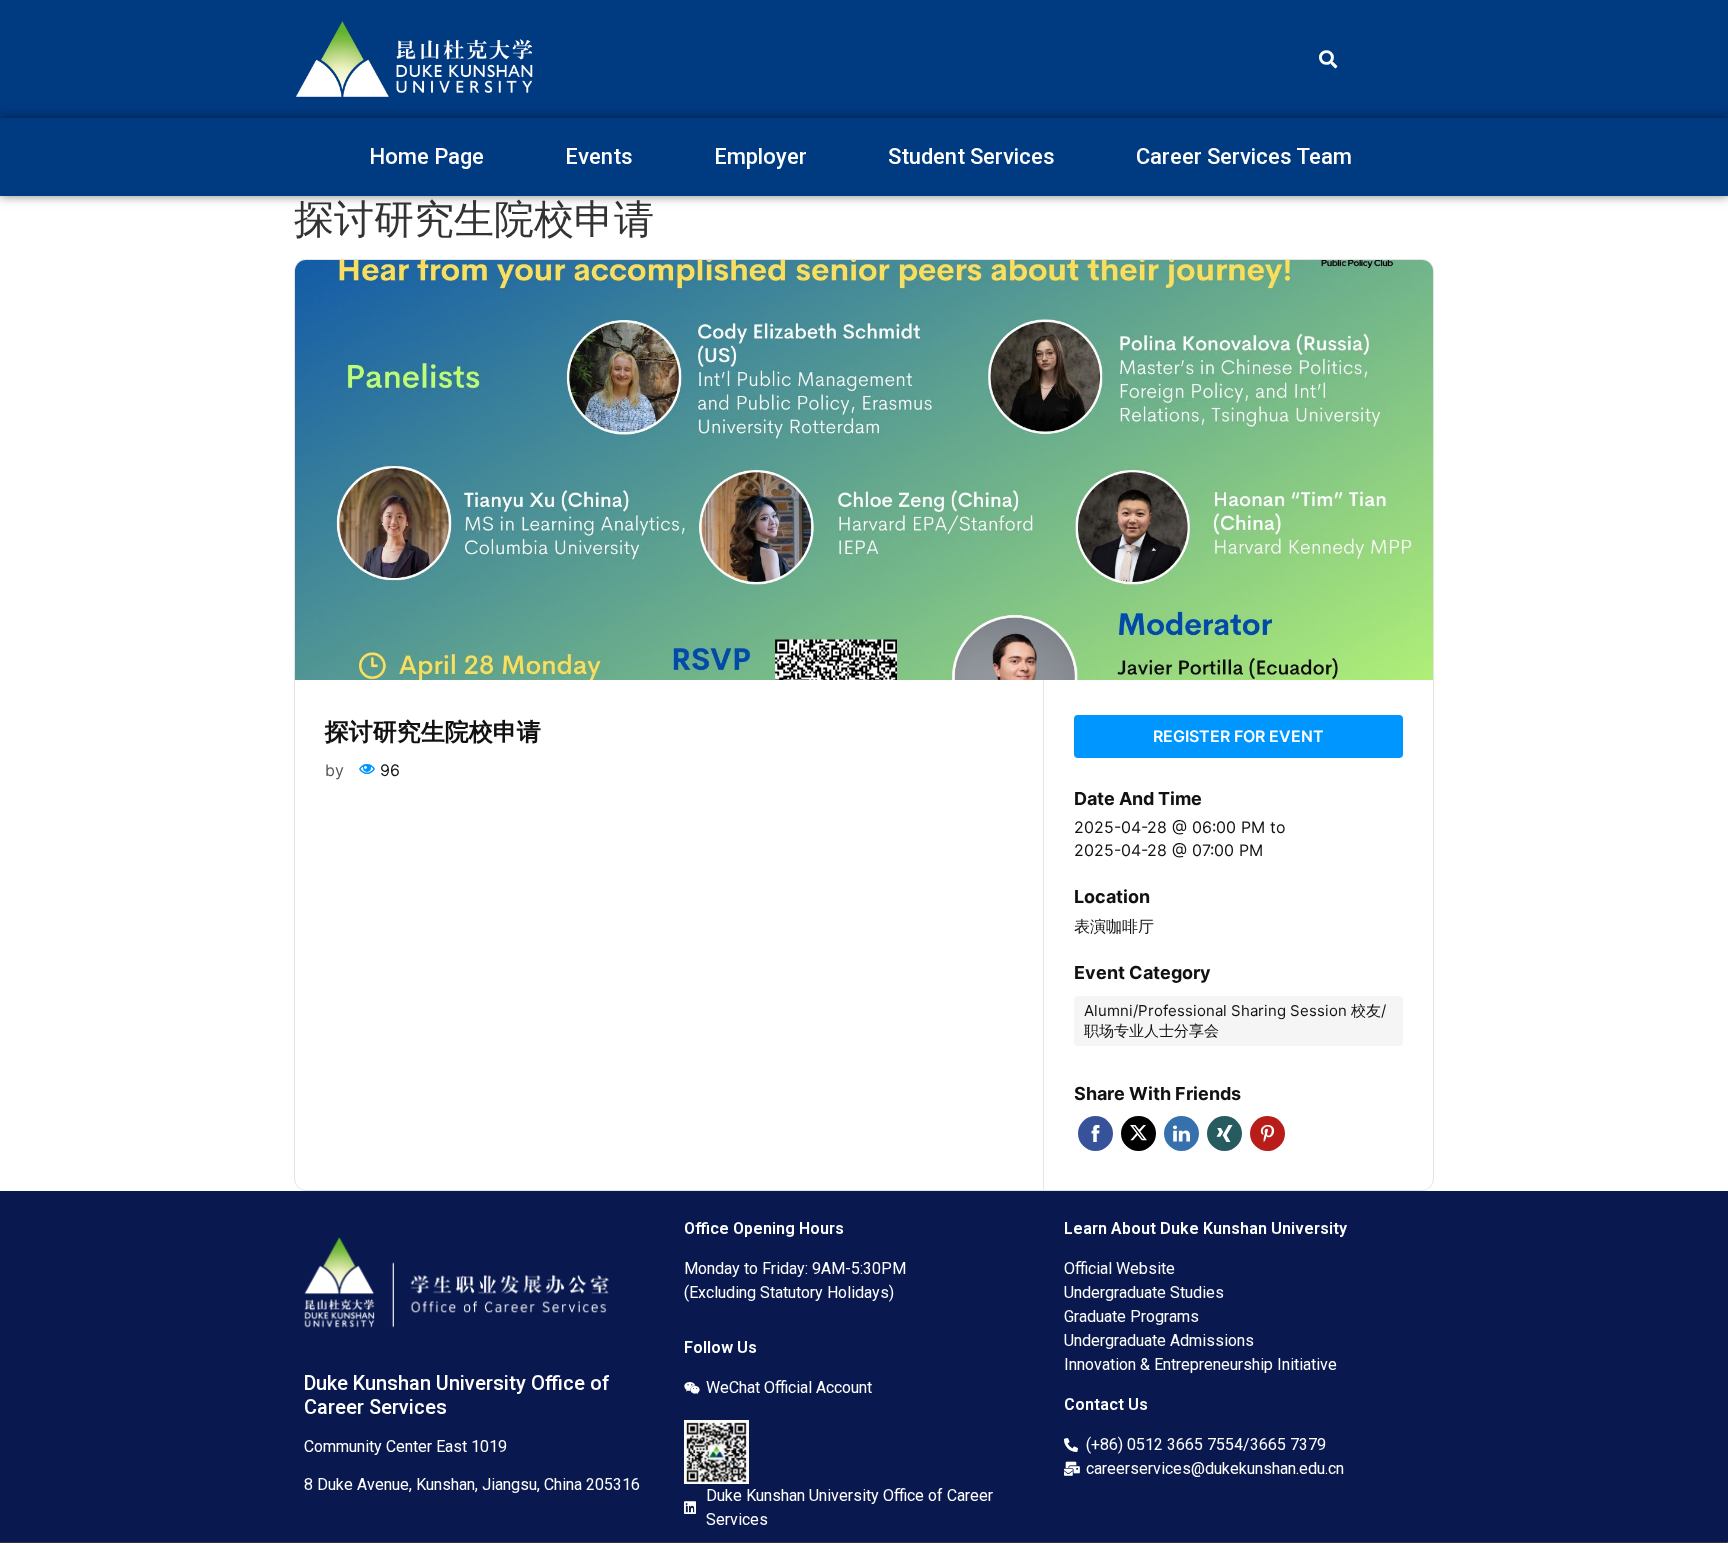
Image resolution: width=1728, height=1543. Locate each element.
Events (599, 156)
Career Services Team (1244, 156)
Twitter (1138, 1133)
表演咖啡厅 (1114, 926)
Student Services (971, 156)
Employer (760, 156)
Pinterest (1267, 1133)
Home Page (426, 156)
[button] (1327, 59)
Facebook (1095, 1133)
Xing (1224, 1133)
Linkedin (1181, 1133)
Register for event (1238, 736)
